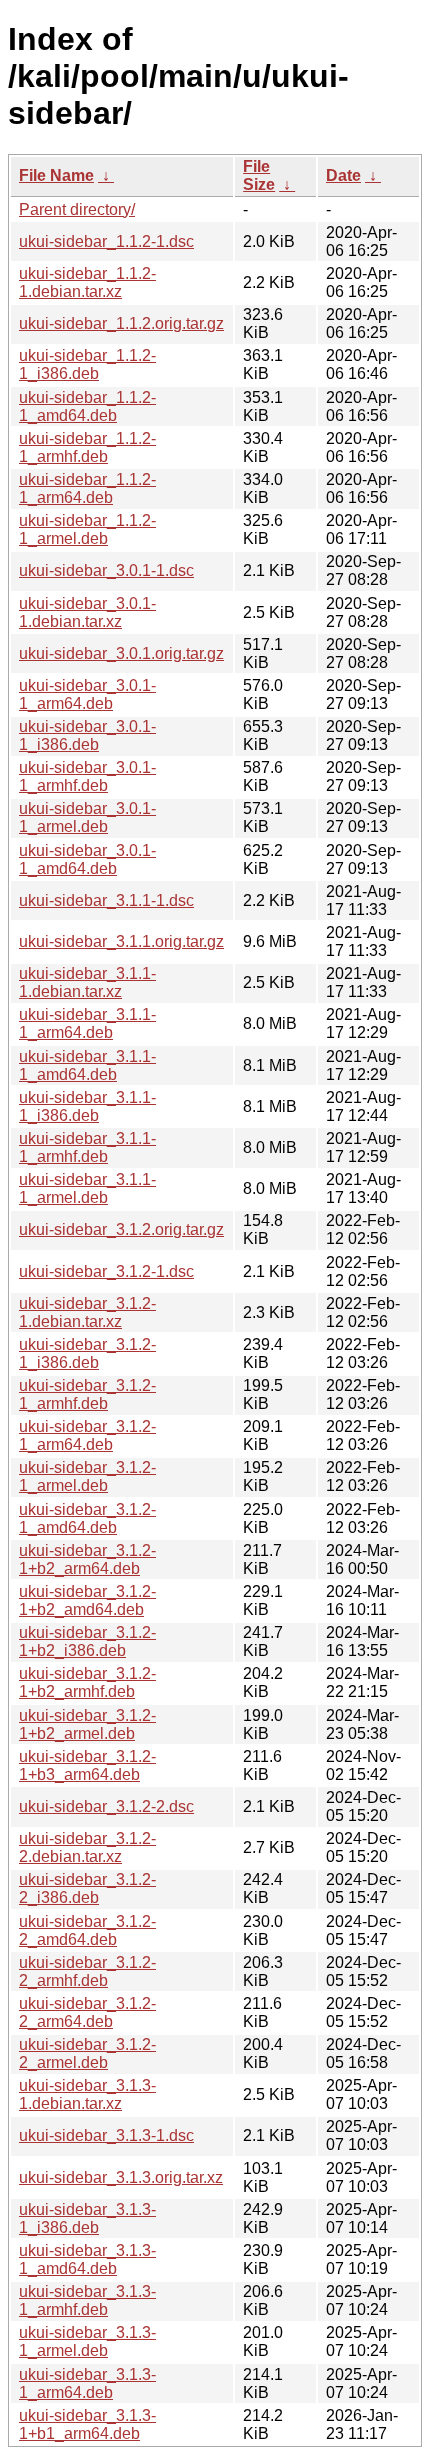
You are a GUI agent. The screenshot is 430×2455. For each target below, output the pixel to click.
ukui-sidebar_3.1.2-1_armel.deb (87, 1476)
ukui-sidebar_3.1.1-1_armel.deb (87, 1188)
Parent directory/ (77, 209)
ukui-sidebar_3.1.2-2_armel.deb (87, 2053)
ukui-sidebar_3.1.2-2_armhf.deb (87, 1971)
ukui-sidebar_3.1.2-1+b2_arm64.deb (87, 1559)
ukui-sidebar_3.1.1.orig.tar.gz (121, 941)
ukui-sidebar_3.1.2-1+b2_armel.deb (87, 1724)
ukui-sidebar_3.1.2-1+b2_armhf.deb (87, 1682)
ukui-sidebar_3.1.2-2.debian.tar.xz (87, 1847)
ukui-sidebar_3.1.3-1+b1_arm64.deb (87, 2424)
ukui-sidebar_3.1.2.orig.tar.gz (121, 1229)
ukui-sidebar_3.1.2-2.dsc (106, 1806)
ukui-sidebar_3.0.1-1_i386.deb (87, 735)
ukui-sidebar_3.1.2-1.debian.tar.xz (87, 1312)
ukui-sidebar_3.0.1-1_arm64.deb (87, 694)
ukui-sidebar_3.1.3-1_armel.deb (87, 2341)
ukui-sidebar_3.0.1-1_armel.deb (87, 817)
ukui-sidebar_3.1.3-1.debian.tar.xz (87, 2094)
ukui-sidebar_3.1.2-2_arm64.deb (87, 2012)
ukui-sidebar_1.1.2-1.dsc (106, 241)
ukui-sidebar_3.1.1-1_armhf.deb (87, 1147)
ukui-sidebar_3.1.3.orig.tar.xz (121, 2177)
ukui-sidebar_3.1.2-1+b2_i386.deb (87, 1641)
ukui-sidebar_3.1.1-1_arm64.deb (87, 1023)
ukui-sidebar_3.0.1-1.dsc (106, 570)
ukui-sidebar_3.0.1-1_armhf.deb (87, 776)
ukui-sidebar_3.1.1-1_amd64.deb (87, 1065)
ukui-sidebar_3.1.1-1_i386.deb (87, 1106)
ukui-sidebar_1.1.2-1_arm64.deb (87, 488)
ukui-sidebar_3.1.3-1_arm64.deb (87, 2383)
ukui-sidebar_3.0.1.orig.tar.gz (121, 653)
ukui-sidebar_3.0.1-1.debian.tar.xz (87, 612)
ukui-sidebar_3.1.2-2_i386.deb (87, 1888)
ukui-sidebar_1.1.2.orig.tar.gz (121, 323)
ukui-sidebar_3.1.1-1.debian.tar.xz (87, 982)
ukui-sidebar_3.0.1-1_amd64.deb (87, 859)
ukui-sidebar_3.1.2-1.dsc (106, 1271)
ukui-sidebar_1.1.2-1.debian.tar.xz (87, 282)
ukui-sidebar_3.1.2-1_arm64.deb (87, 1435)
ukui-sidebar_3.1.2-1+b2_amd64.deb (87, 1600)
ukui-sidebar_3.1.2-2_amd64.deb (87, 1930)
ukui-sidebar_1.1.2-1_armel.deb (87, 529)
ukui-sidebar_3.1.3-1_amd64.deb (87, 2259)
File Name (56, 175)
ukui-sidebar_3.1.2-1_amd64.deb (87, 1518)
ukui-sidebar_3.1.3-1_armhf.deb (87, 2300)
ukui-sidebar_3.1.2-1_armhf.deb (87, 1394)
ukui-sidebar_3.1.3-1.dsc (106, 2135)
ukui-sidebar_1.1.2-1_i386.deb (87, 364)
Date (343, 175)
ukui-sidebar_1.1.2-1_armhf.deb (87, 447)
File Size (259, 175)
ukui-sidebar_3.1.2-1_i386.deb (87, 1353)
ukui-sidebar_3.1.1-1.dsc (106, 900)
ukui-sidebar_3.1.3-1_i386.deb (87, 2218)
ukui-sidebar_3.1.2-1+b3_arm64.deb (87, 1765)
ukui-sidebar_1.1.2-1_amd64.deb (87, 406)
